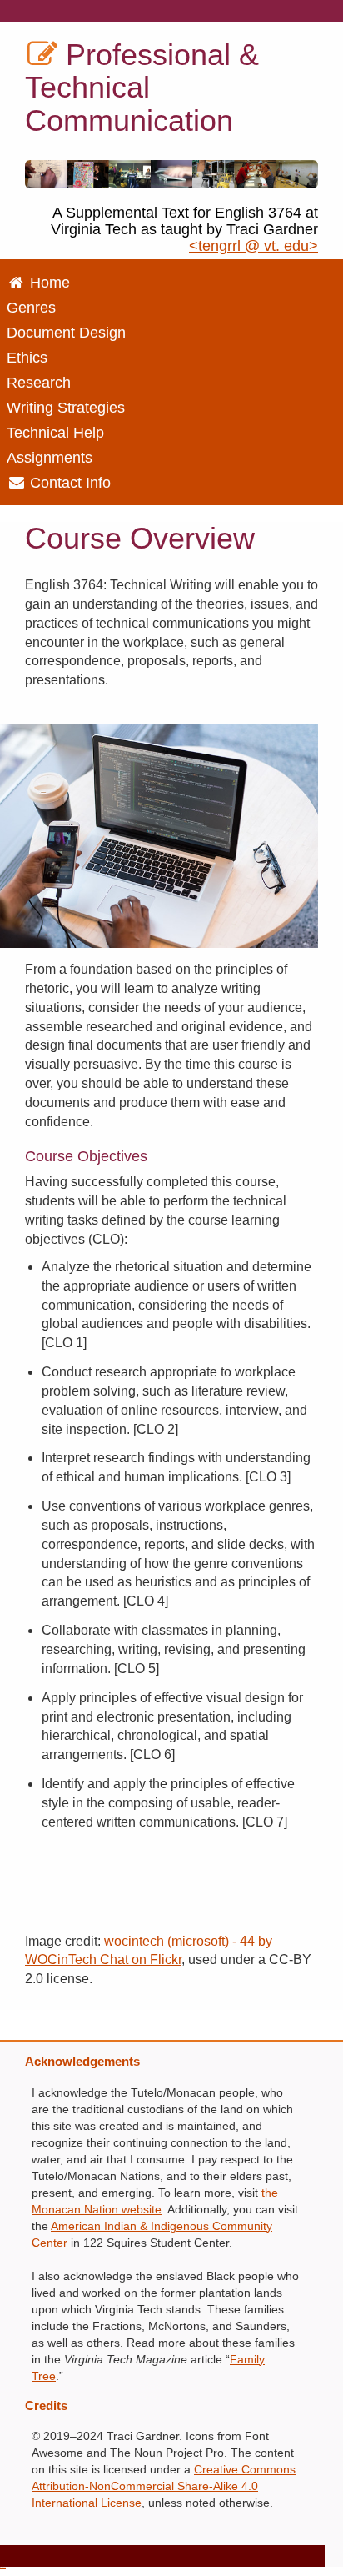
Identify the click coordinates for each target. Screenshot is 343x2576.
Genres (31, 308)
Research (39, 383)
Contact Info (68, 483)
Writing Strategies (66, 408)
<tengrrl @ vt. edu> (254, 246)
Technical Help (55, 433)
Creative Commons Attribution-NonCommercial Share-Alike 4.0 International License (164, 2486)
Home (48, 283)
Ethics (27, 358)
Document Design (66, 333)
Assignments (50, 458)
